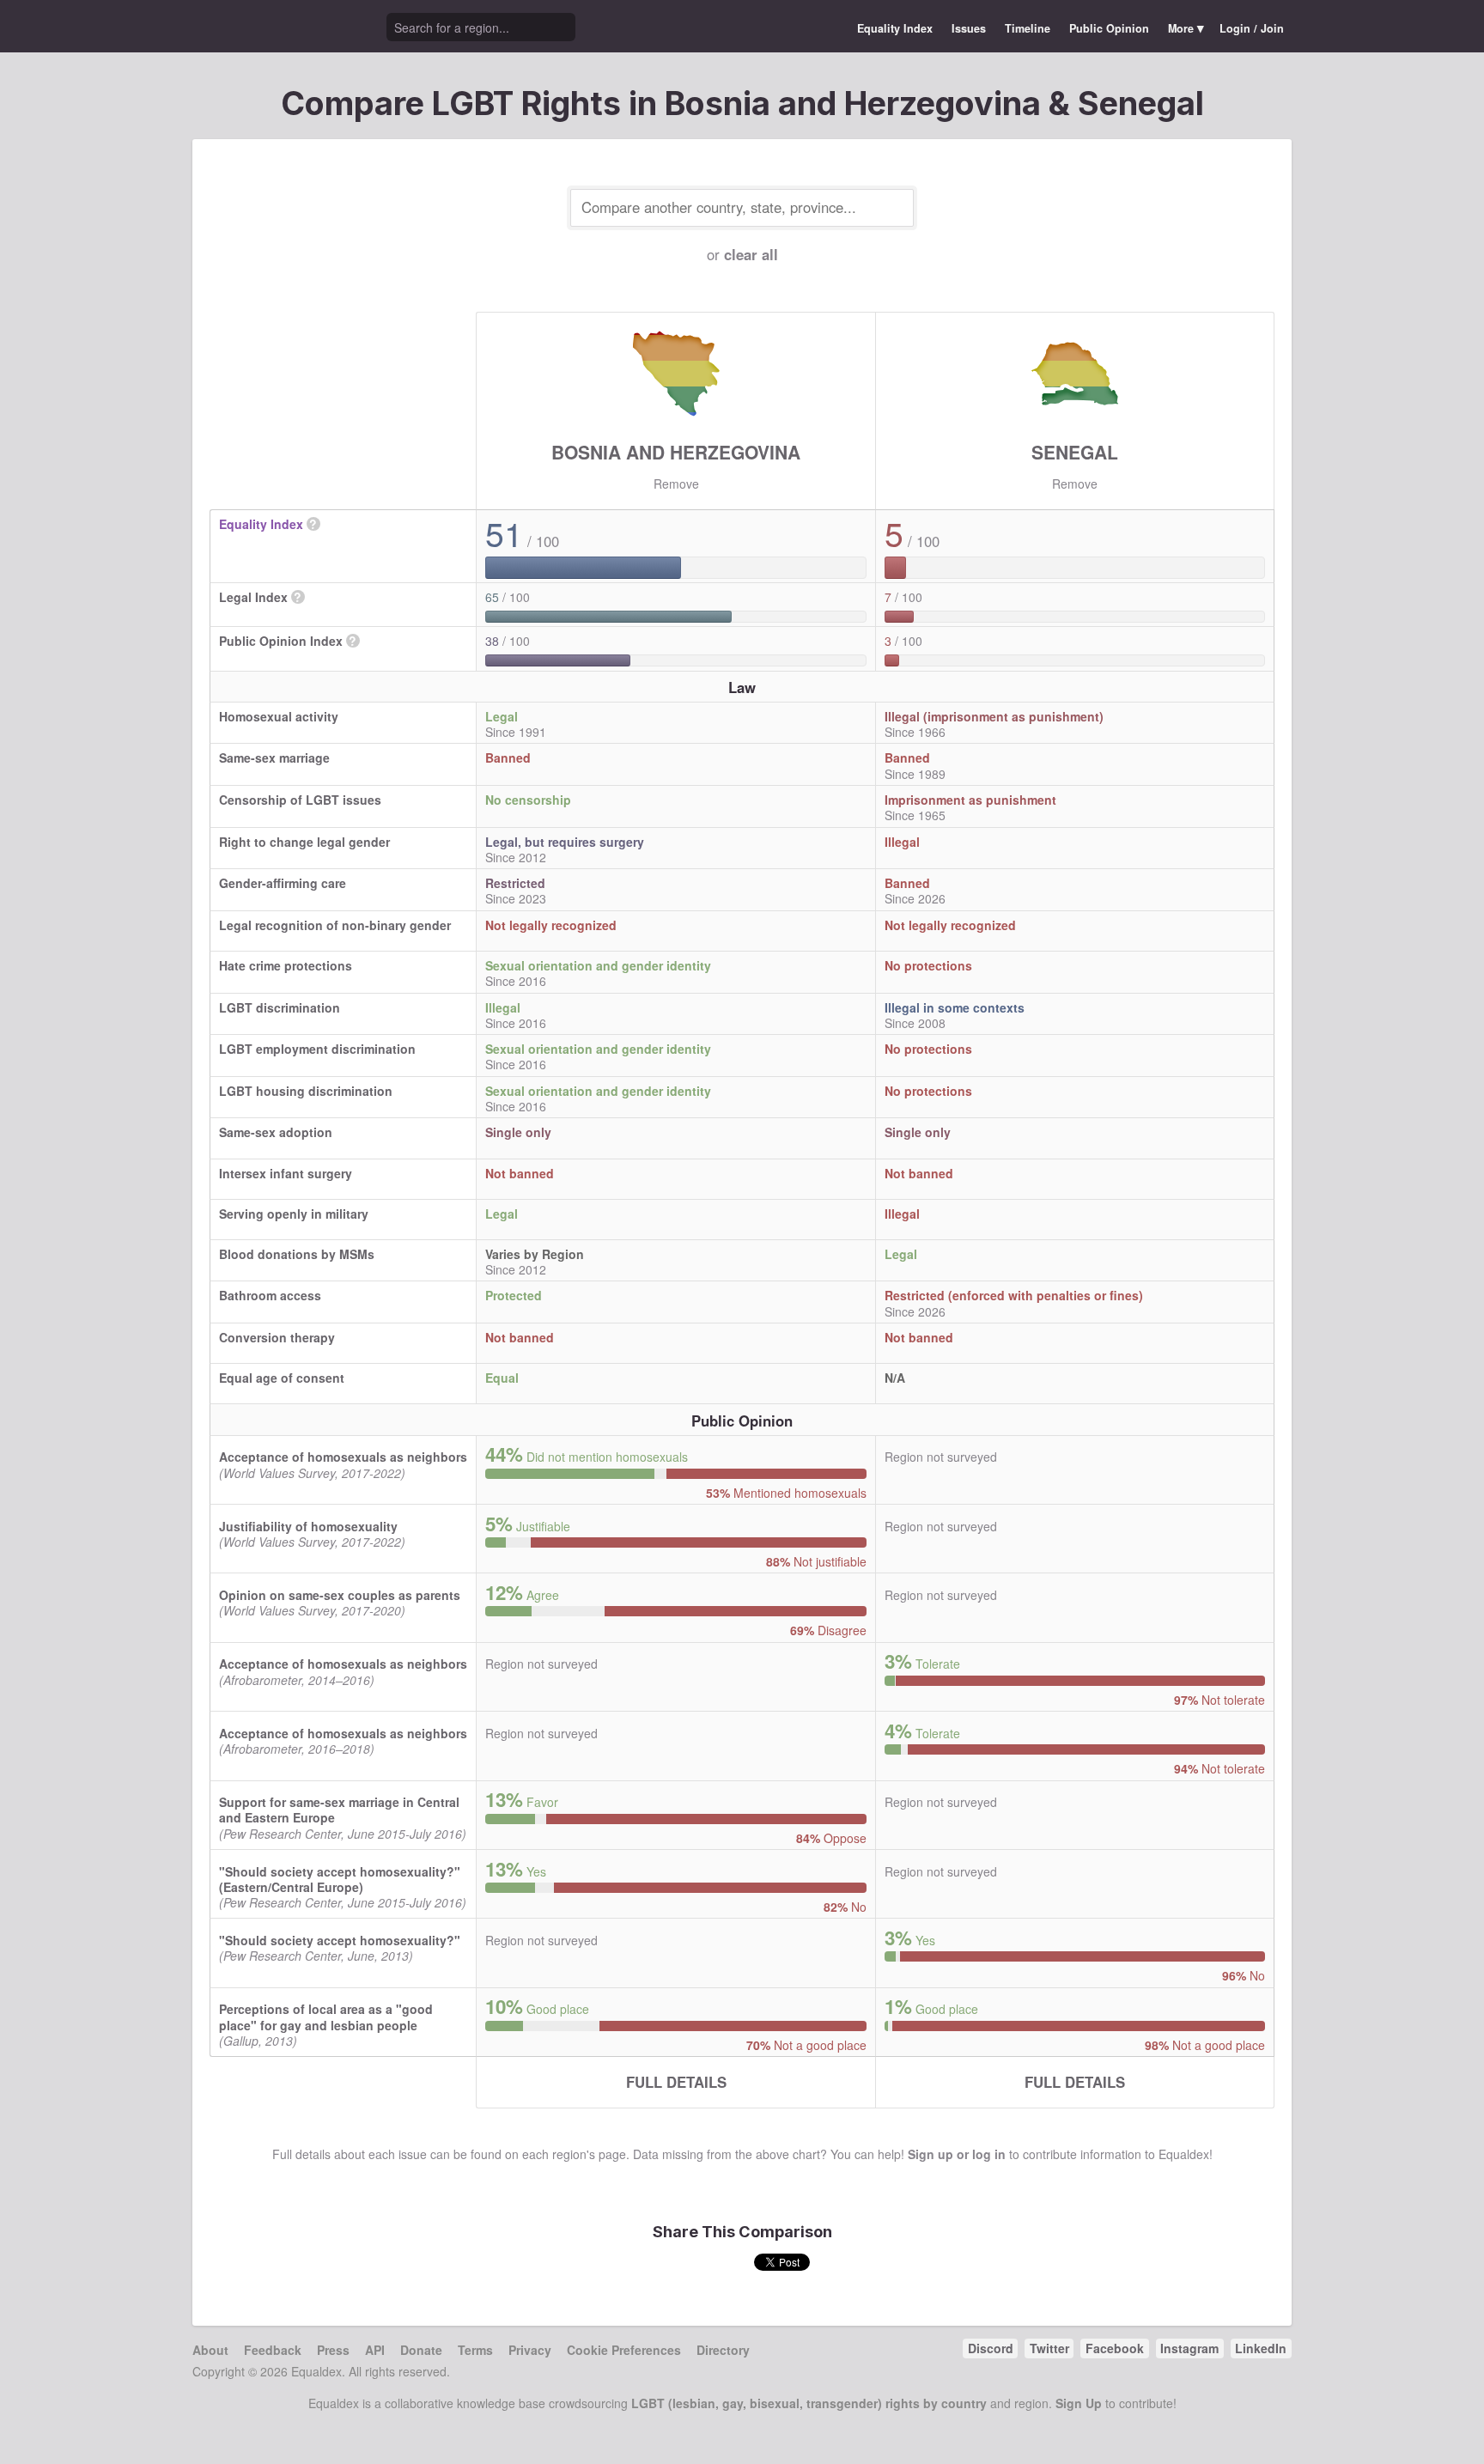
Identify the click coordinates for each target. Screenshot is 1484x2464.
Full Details (676, 2082)
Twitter (1049, 2348)
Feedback (273, 2350)
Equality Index (895, 28)
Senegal (1075, 452)
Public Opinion (1109, 28)
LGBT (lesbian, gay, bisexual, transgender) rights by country (809, 2403)
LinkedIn (1261, 2348)
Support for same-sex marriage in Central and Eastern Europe (339, 1810)
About (210, 2350)
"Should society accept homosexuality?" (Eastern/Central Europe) (340, 1879)
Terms (475, 2350)
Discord (991, 2348)
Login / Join (1252, 28)
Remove (676, 484)
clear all (751, 254)
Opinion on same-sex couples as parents (340, 1595)
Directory (723, 2350)
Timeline (1028, 28)
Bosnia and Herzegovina (676, 452)
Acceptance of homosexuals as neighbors (343, 1457)
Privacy (530, 2350)
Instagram (1189, 2348)
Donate (421, 2350)
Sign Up (1079, 2403)
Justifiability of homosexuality (308, 1526)
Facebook (1115, 2348)
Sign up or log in (957, 2154)
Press (333, 2350)
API (375, 2350)
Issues (969, 28)
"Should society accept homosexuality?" (340, 1940)
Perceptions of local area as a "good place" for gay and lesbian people (326, 2017)
